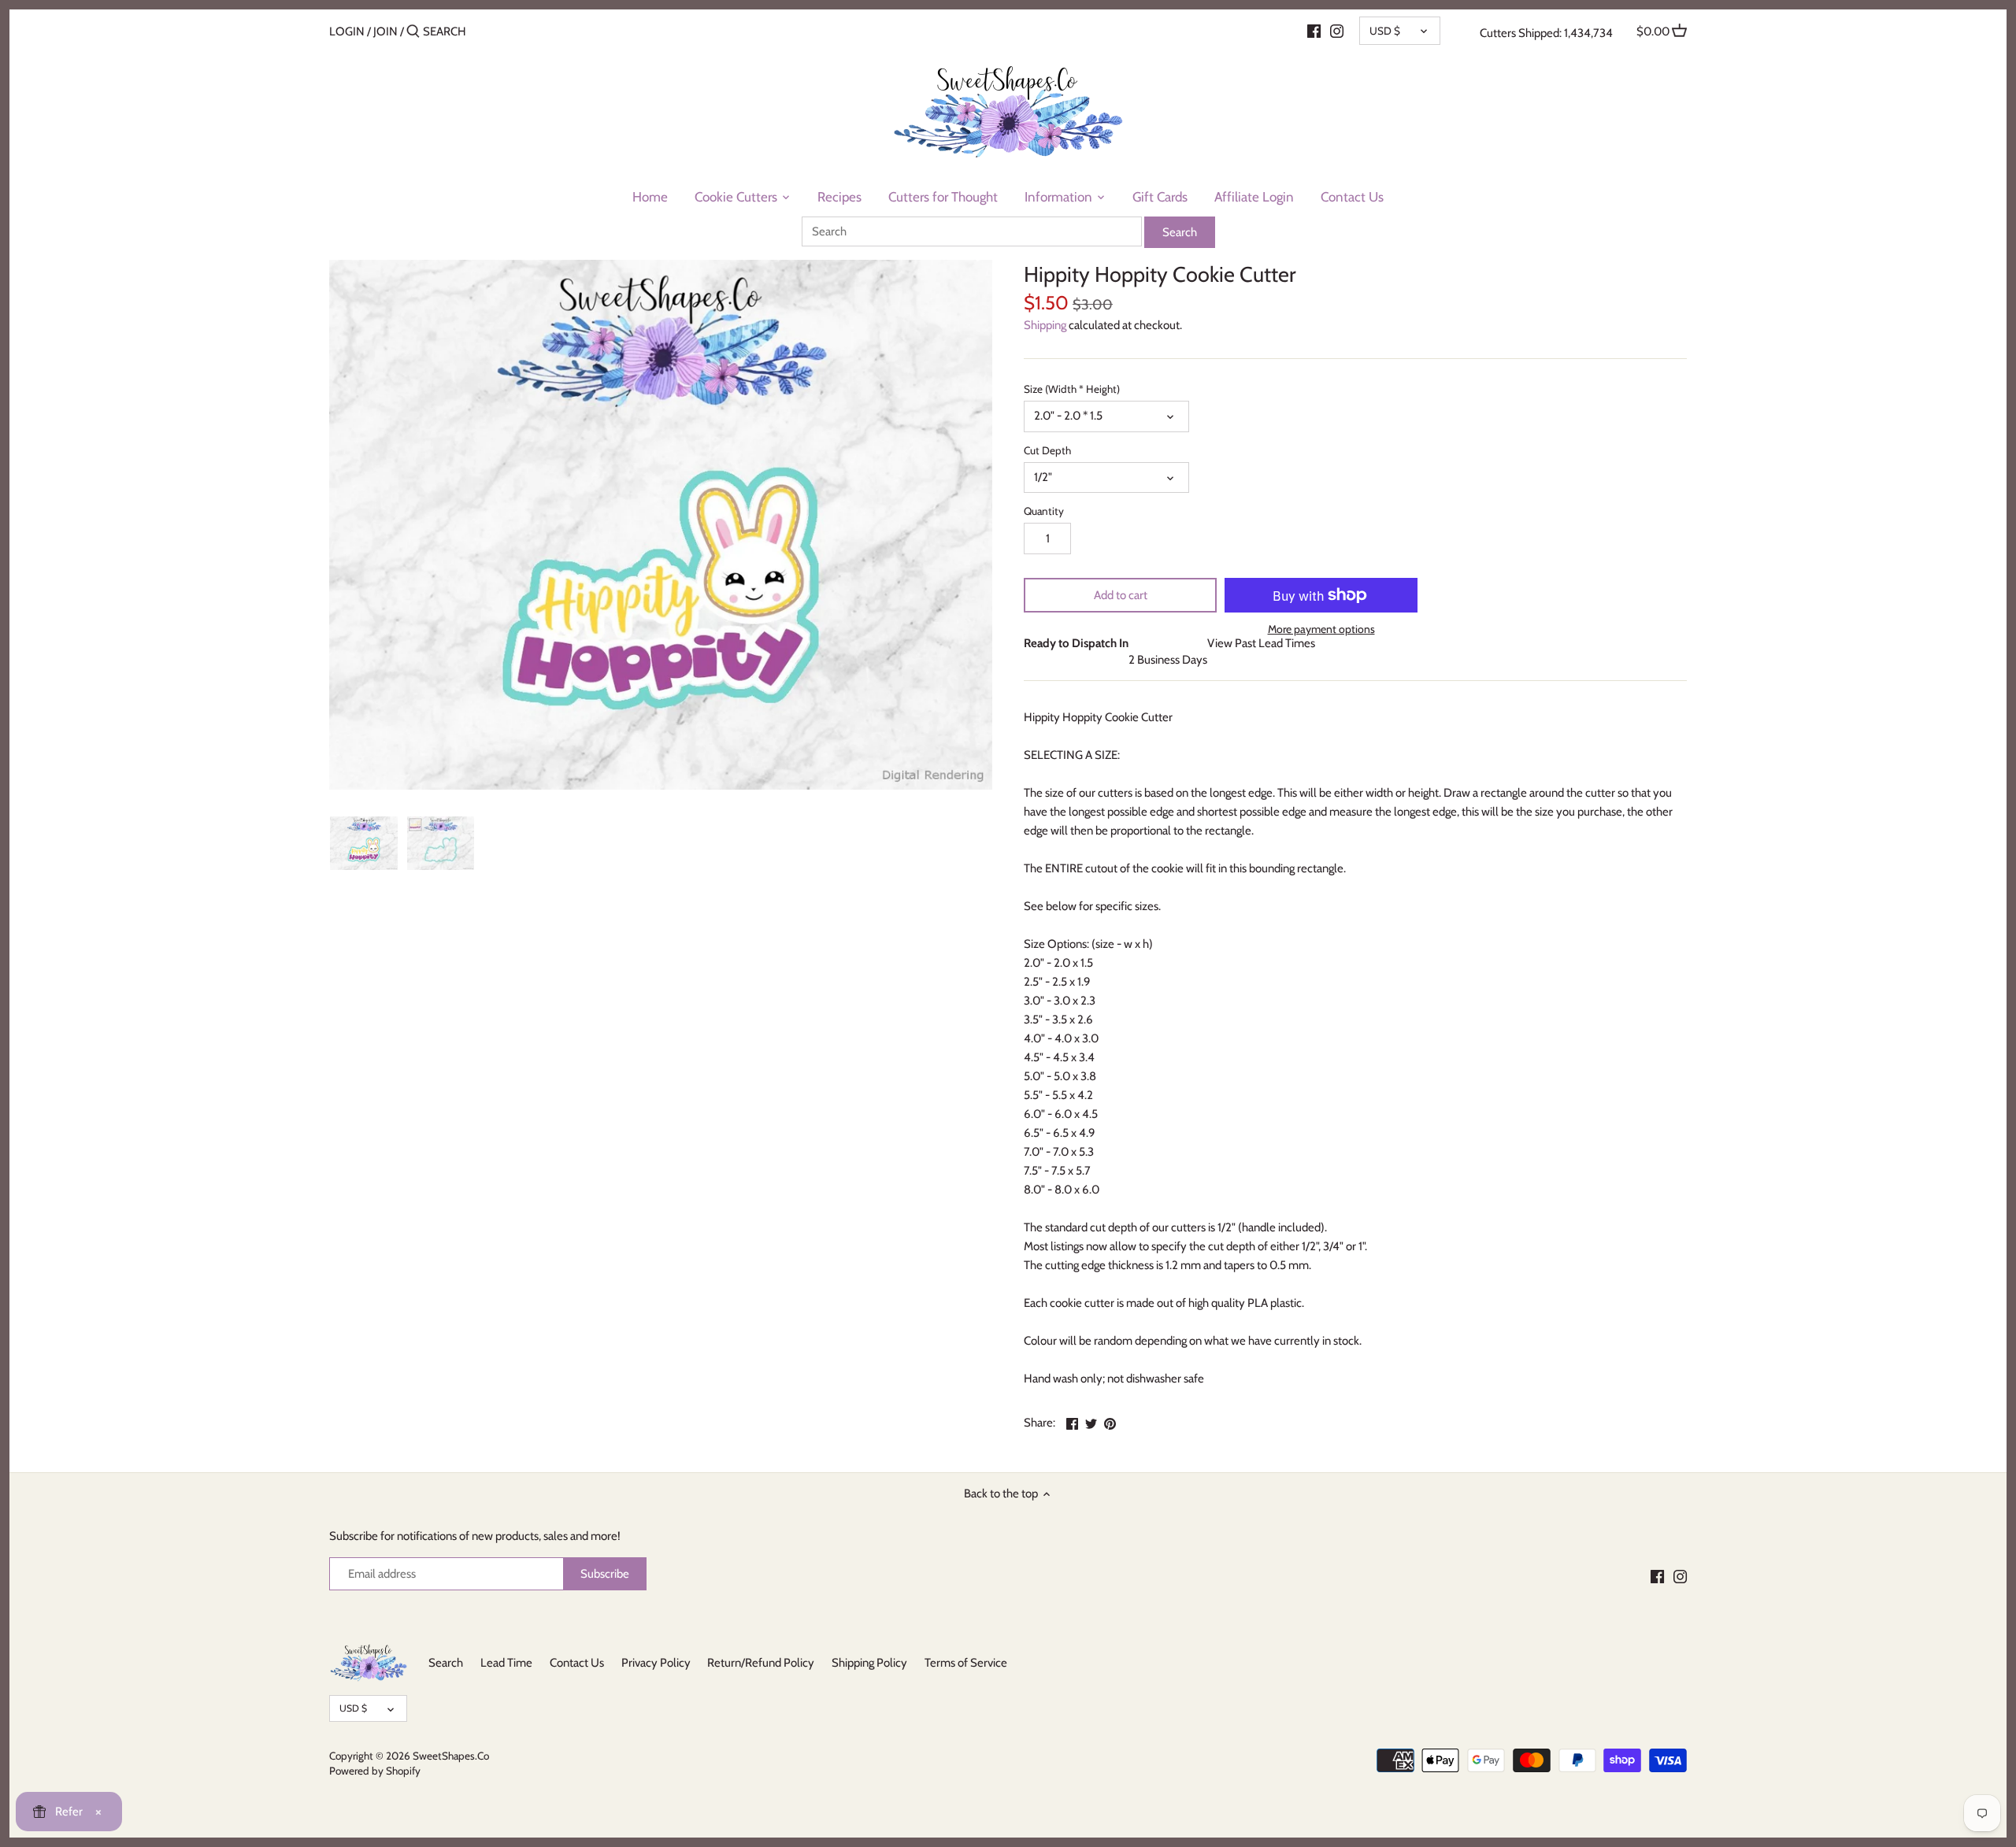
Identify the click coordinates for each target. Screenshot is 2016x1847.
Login (347, 31)
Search (446, 1663)
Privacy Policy (656, 1663)
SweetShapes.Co (451, 1756)
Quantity (1044, 511)
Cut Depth (1047, 450)
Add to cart (1121, 595)
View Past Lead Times (1261, 643)
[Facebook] (1314, 31)
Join (385, 31)
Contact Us (577, 1663)
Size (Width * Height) (1072, 389)
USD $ (1385, 31)
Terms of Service (966, 1663)
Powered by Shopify (375, 1771)
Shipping (1045, 325)
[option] (364, 843)
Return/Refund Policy (761, 1663)
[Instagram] (1337, 31)
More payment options (1321, 629)
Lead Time (506, 1663)
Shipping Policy (869, 1663)
